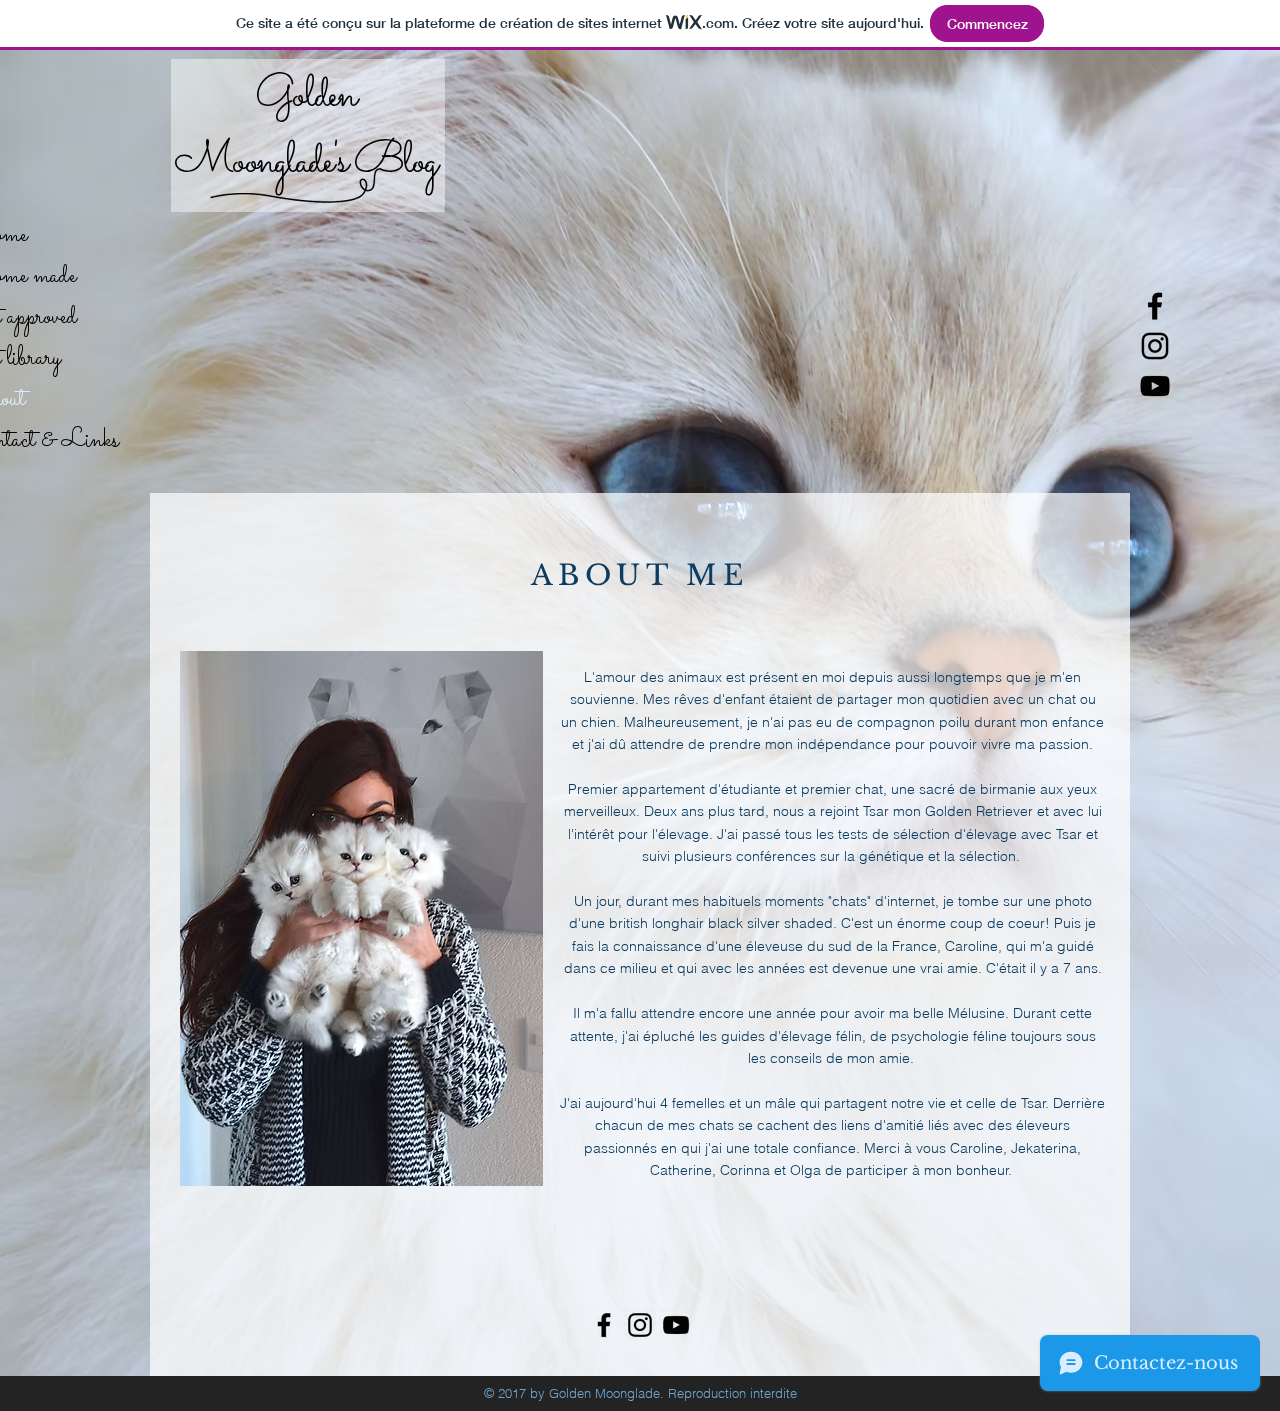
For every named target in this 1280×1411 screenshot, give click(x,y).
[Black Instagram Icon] (1155, 346)
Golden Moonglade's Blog (305, 129)
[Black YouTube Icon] (1155, 386)
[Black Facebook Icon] (1155, 306)
